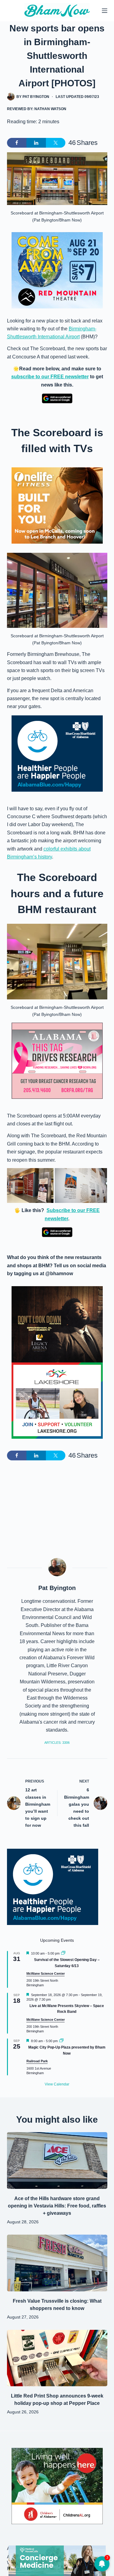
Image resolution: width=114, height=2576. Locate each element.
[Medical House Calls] (57, 2560)
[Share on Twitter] (56, 143)
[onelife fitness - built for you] (57, 505)
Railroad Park (37, 2061)
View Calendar (57, 2084)
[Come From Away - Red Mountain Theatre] (57, 270)
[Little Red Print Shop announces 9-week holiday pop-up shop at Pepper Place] (57, 2358)
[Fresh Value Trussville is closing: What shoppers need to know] (57, 2263)
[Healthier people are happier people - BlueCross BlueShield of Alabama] (57, 754)
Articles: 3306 (57, 1743)
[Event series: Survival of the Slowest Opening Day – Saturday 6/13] (63, 1953)
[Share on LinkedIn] (36, 143)
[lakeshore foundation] (57, 1401)
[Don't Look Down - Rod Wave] (57, 1324)
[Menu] (105, 11)
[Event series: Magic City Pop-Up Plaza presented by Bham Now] (61, 2041)
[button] (30, 1185)
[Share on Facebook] (17, 143)
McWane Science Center (46, 1973)
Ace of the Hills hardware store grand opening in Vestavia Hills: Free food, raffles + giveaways (57, 2206)
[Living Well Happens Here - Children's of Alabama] (57, 2486)
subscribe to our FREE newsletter (50, 377)
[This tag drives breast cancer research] (57, 1061)
